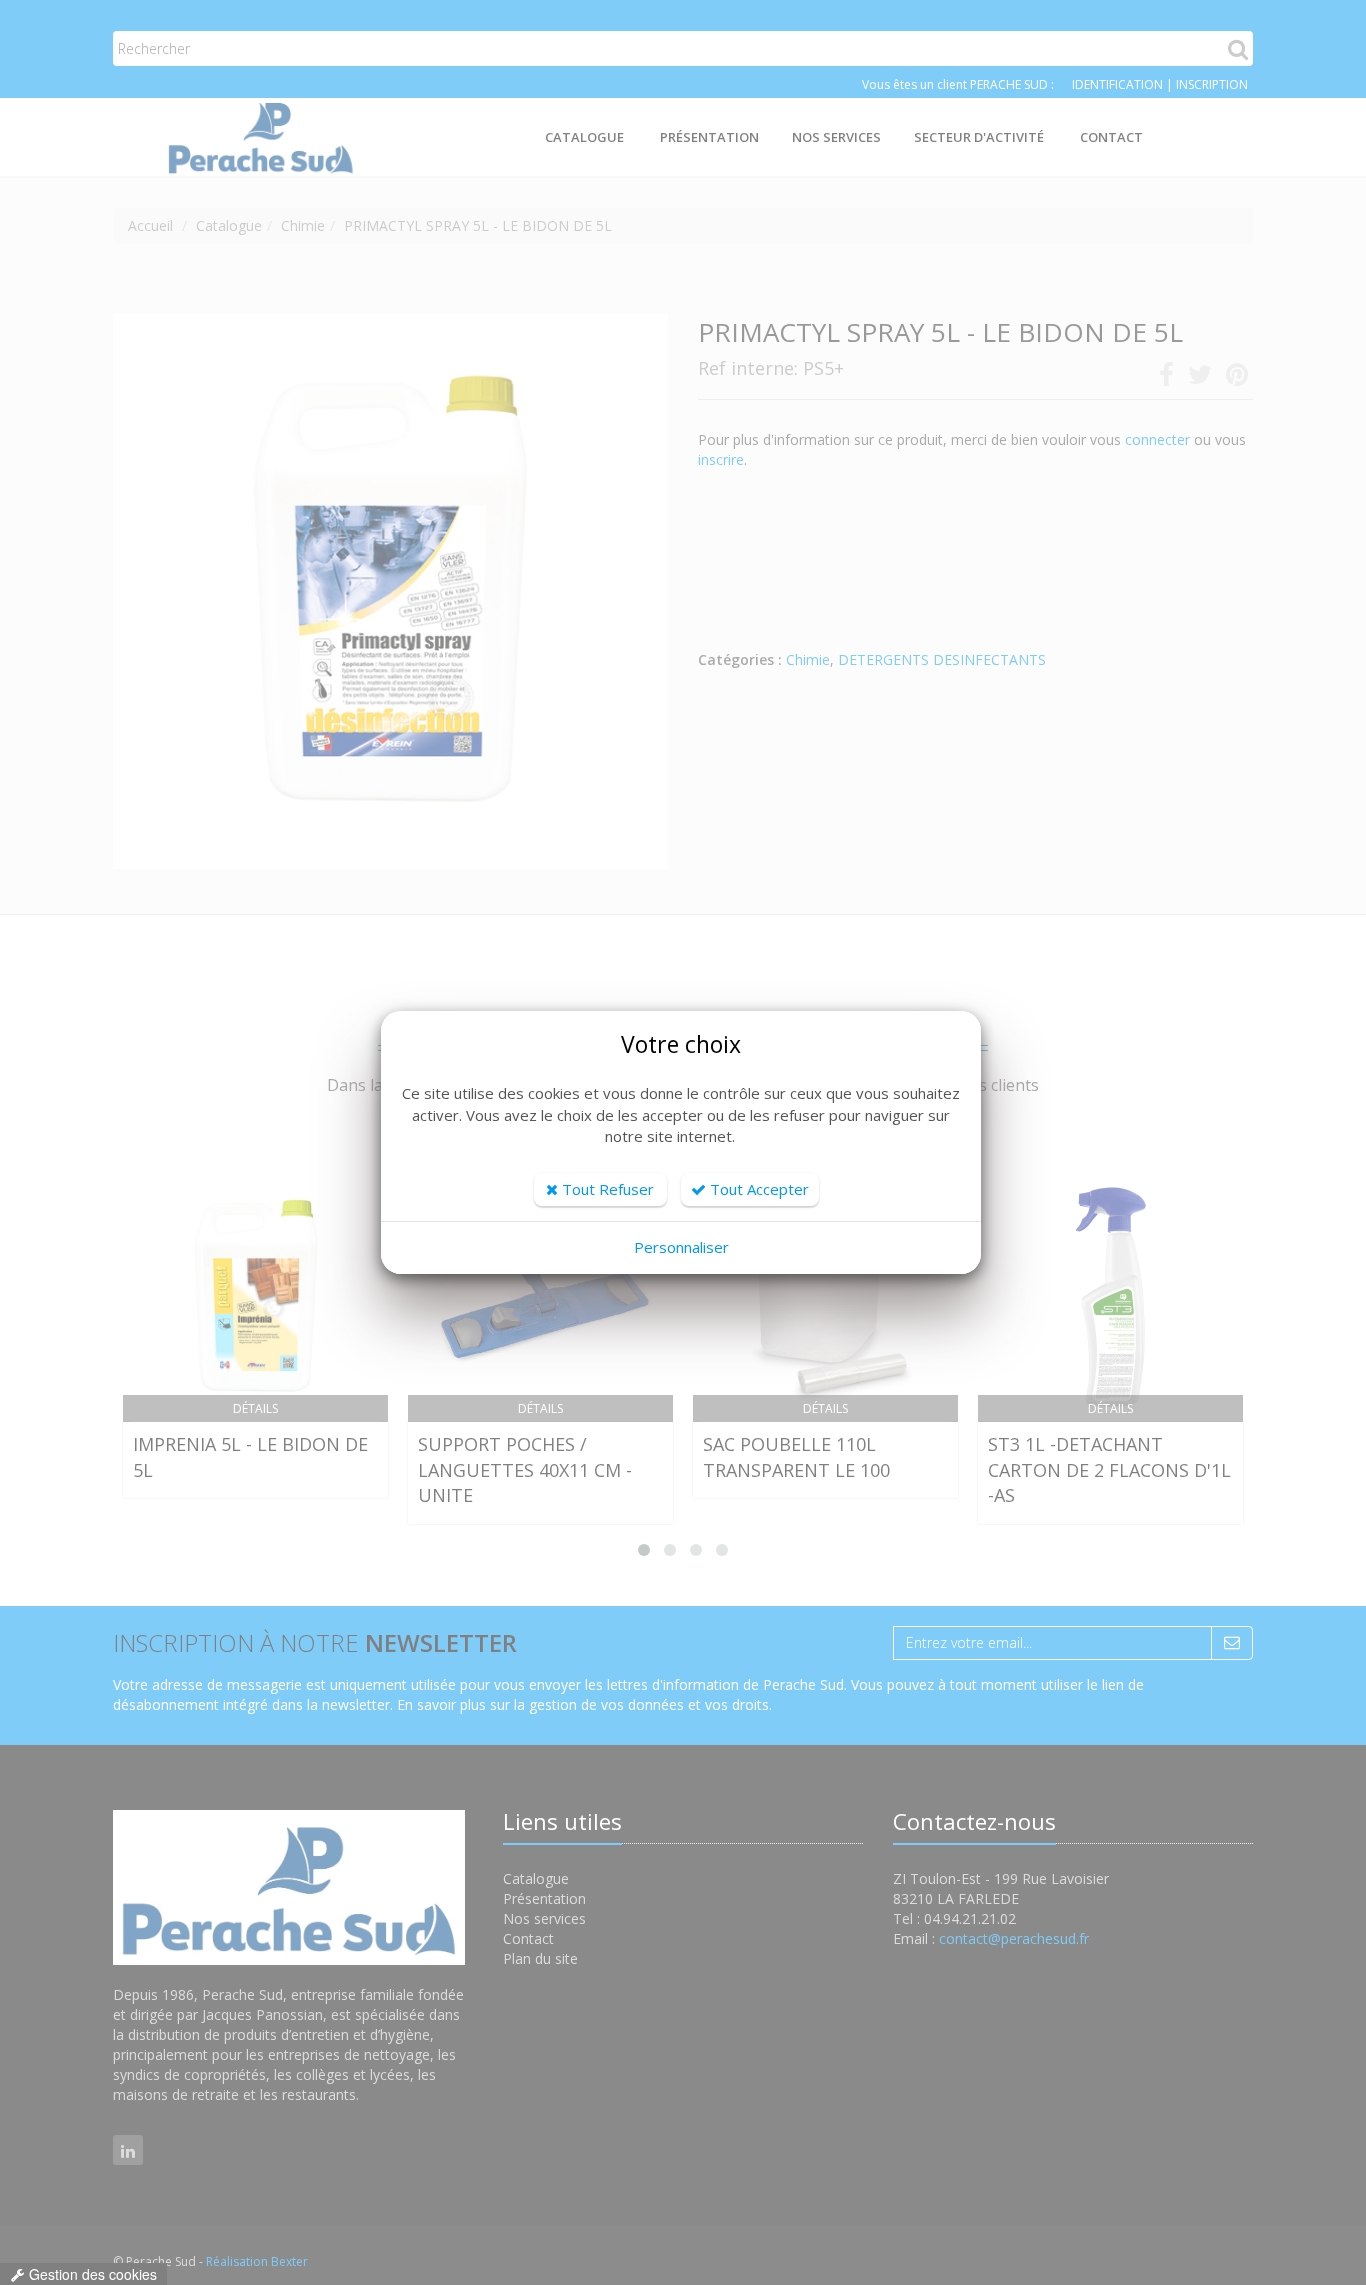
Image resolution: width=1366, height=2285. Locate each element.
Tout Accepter (757, 1189)
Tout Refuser (606, 1189)
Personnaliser (681, 1247)
